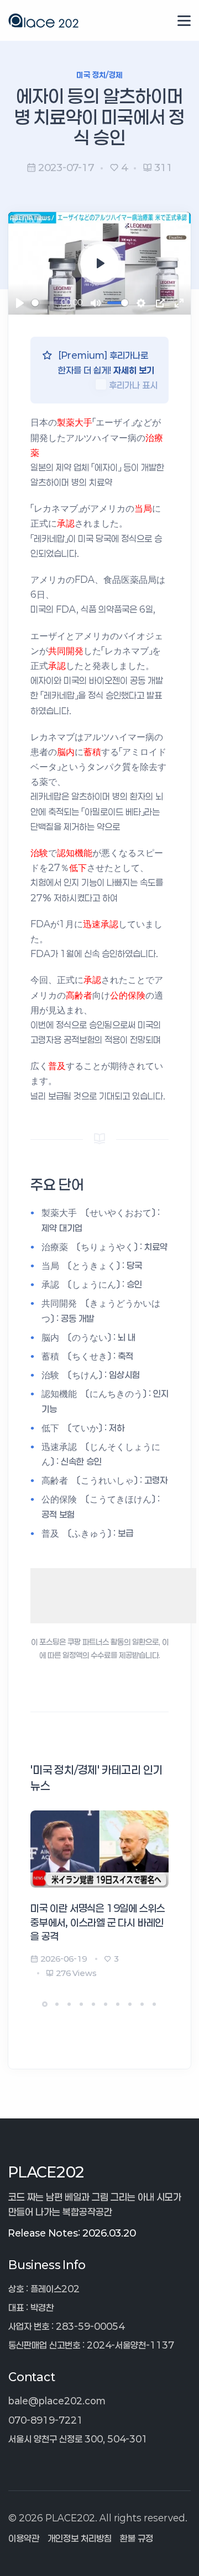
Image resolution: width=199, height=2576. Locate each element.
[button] (45, 2004)
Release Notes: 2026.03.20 (72, 2233)
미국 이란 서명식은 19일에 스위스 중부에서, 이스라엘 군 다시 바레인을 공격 (98, 1922)
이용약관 (24, 2538)
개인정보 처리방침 (80, 2538)
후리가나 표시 (133, 385)
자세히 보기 (134, 370)
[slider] (44, 303)
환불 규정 (137, 2538)
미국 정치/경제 (99, 75)
